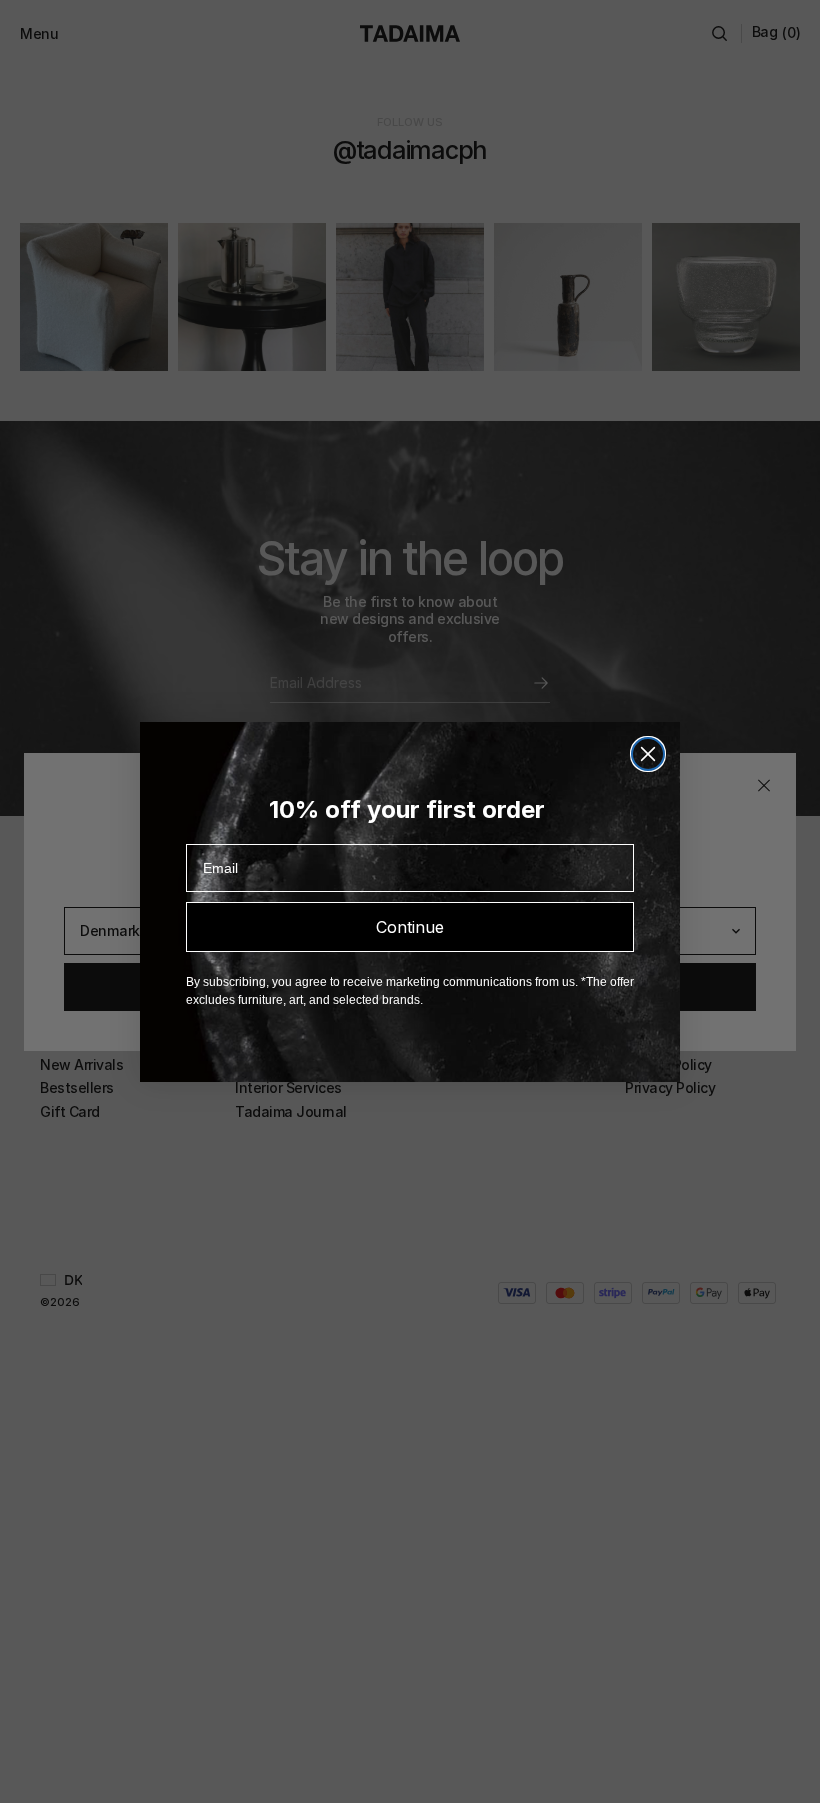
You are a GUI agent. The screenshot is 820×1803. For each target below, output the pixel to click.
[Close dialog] (648, 754)
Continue (410, 927)
